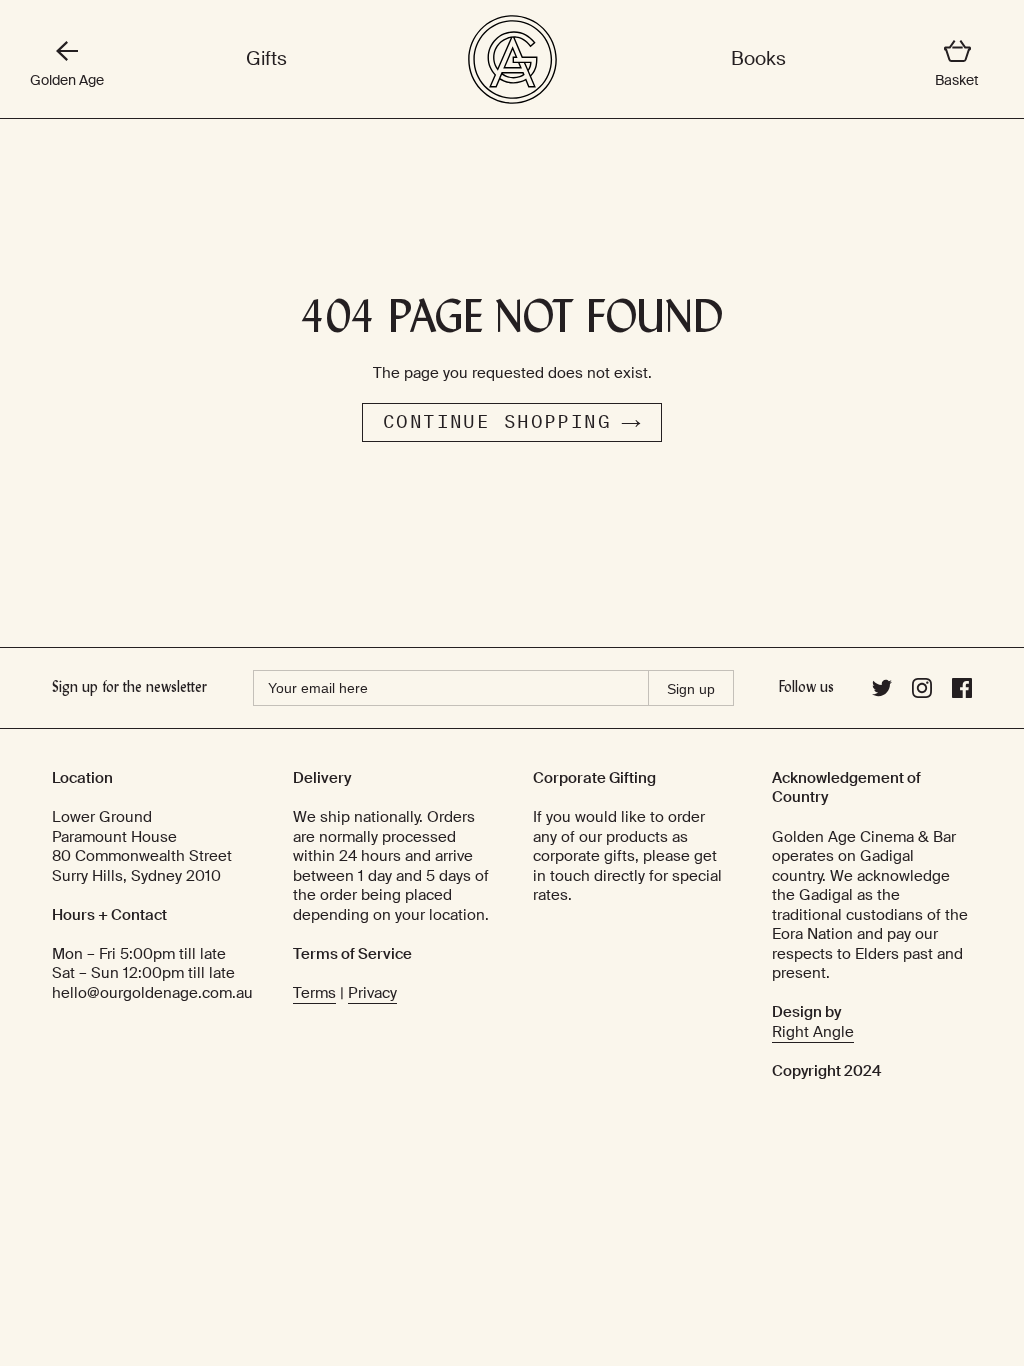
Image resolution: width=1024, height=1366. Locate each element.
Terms (314, 993)
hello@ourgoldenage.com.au (152, 993)
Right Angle (813, 1032)
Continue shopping (497, 422)
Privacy (372, 993)
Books (758, 59)
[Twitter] (882, 693)
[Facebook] (962, 693)
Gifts (266, 59)
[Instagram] (922, 693)
